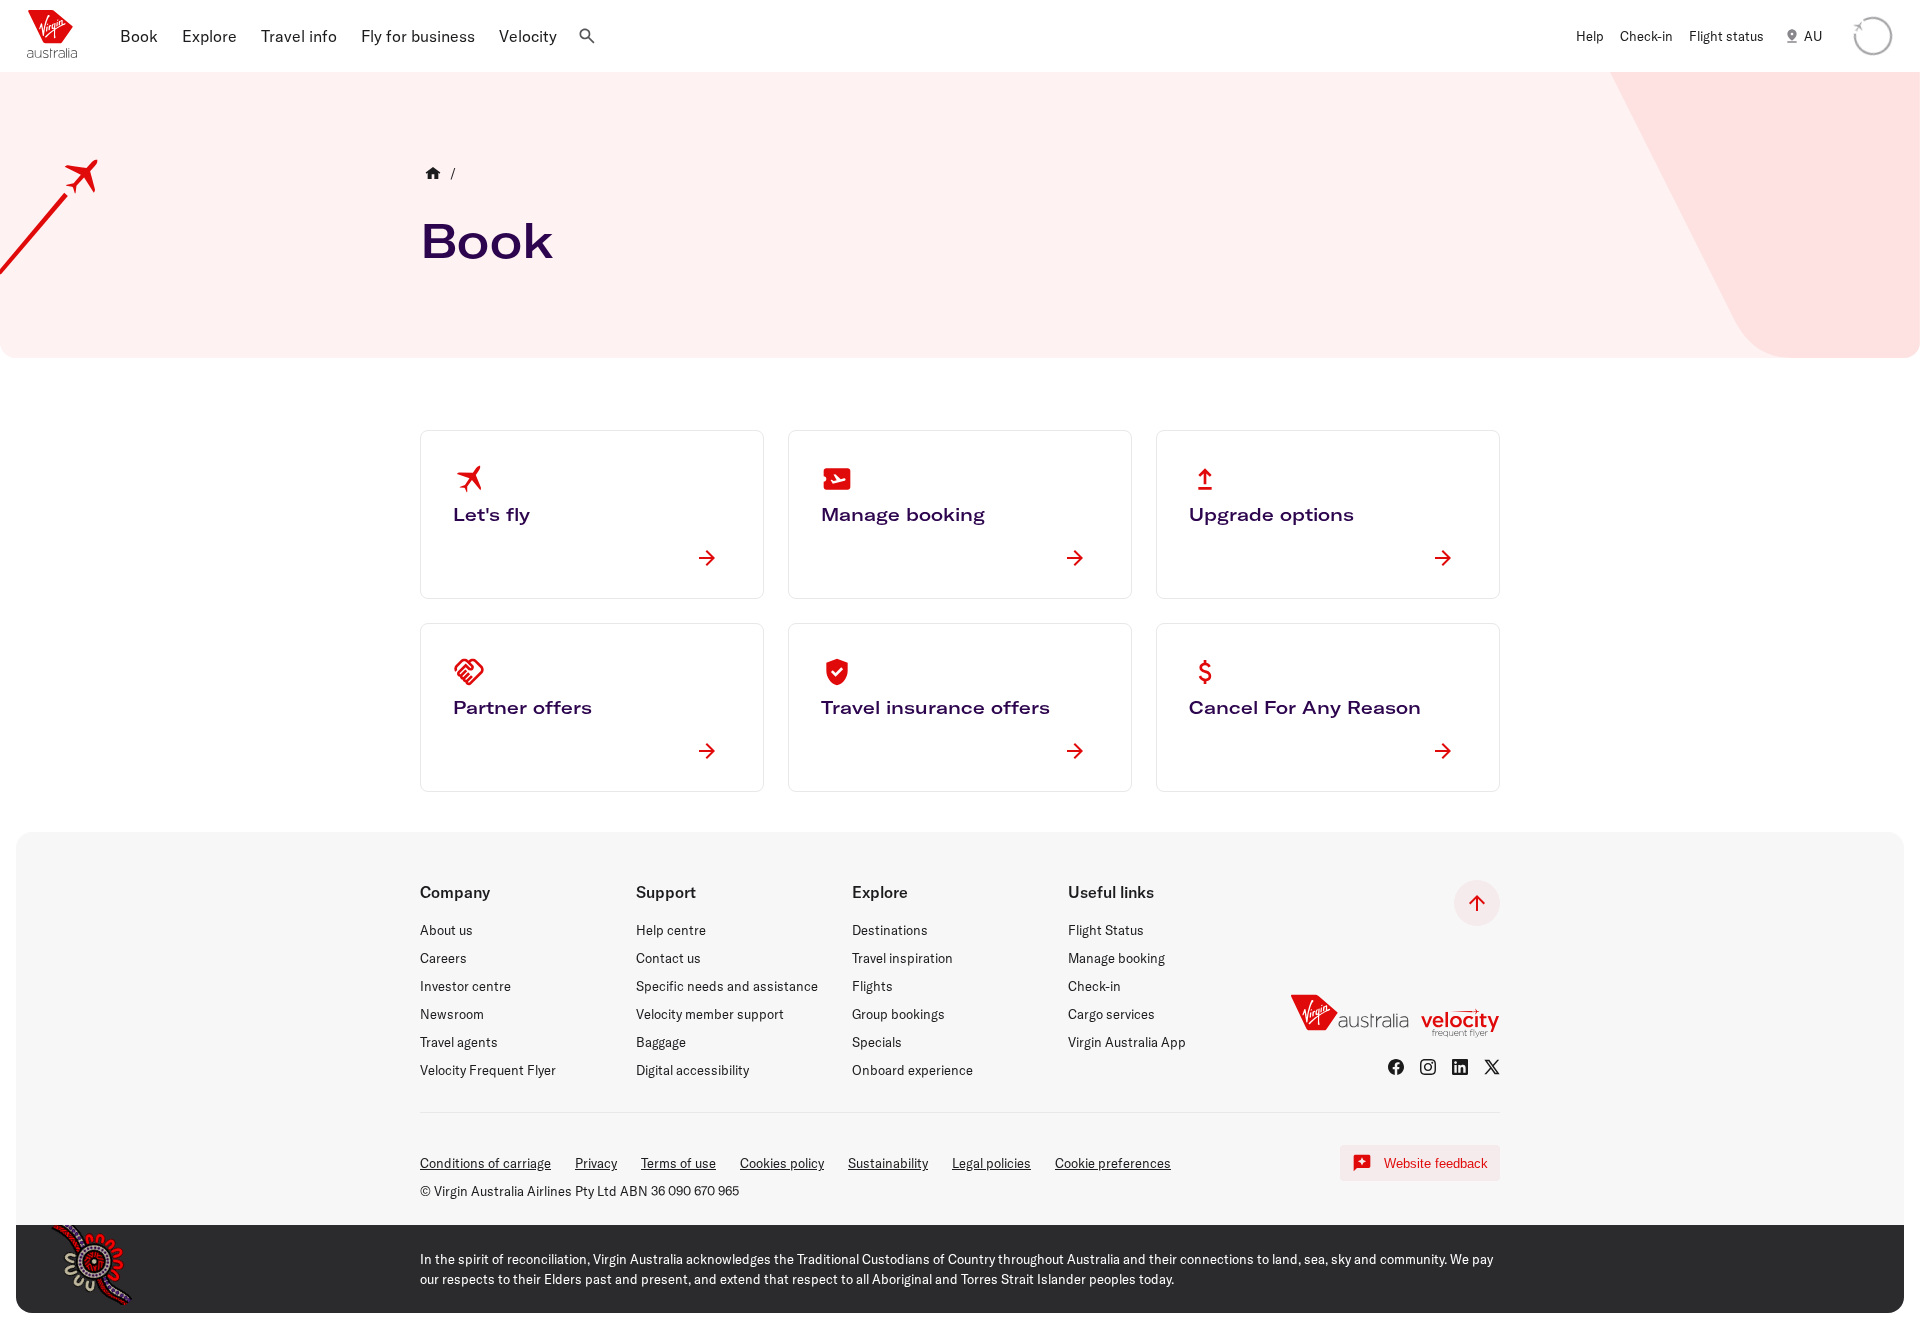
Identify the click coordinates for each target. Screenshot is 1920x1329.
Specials (877, 1042)
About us (446, 930)
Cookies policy (782, 1163)
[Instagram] (1428, 1067)
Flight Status (1106, 930)
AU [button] (1813, 36)
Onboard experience (912, 1070)
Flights (872, 986)
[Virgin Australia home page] (52, 36)
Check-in (1094, 986)
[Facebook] (1396, 1067)
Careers (443, 958)
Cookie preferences (1113, 1163)
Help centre (671, 930)
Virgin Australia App (1127, 1042)
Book (487, 240)
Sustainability (888, 1163)
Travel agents (459, 1042)
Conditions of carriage (485, 1163)
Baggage (661, 1042)
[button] (139, 36)
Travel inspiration (902, 958)
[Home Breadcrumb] (433, 173)
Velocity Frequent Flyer (488, 1070)
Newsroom (452, 1014)
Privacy (596, 1163)
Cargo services (1111, 1014)
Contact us (668, 958)
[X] (1492, 1067)
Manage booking (1116, 958)
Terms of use (678, 1163)
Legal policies (991, 1163)
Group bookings (898, 1014)
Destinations (890, 930)
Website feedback (1436, 1163)
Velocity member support (710, 1014)
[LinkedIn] (1460, 1067)
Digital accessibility (692, 1070)
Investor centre (465, 986)
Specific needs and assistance (727, 986)
